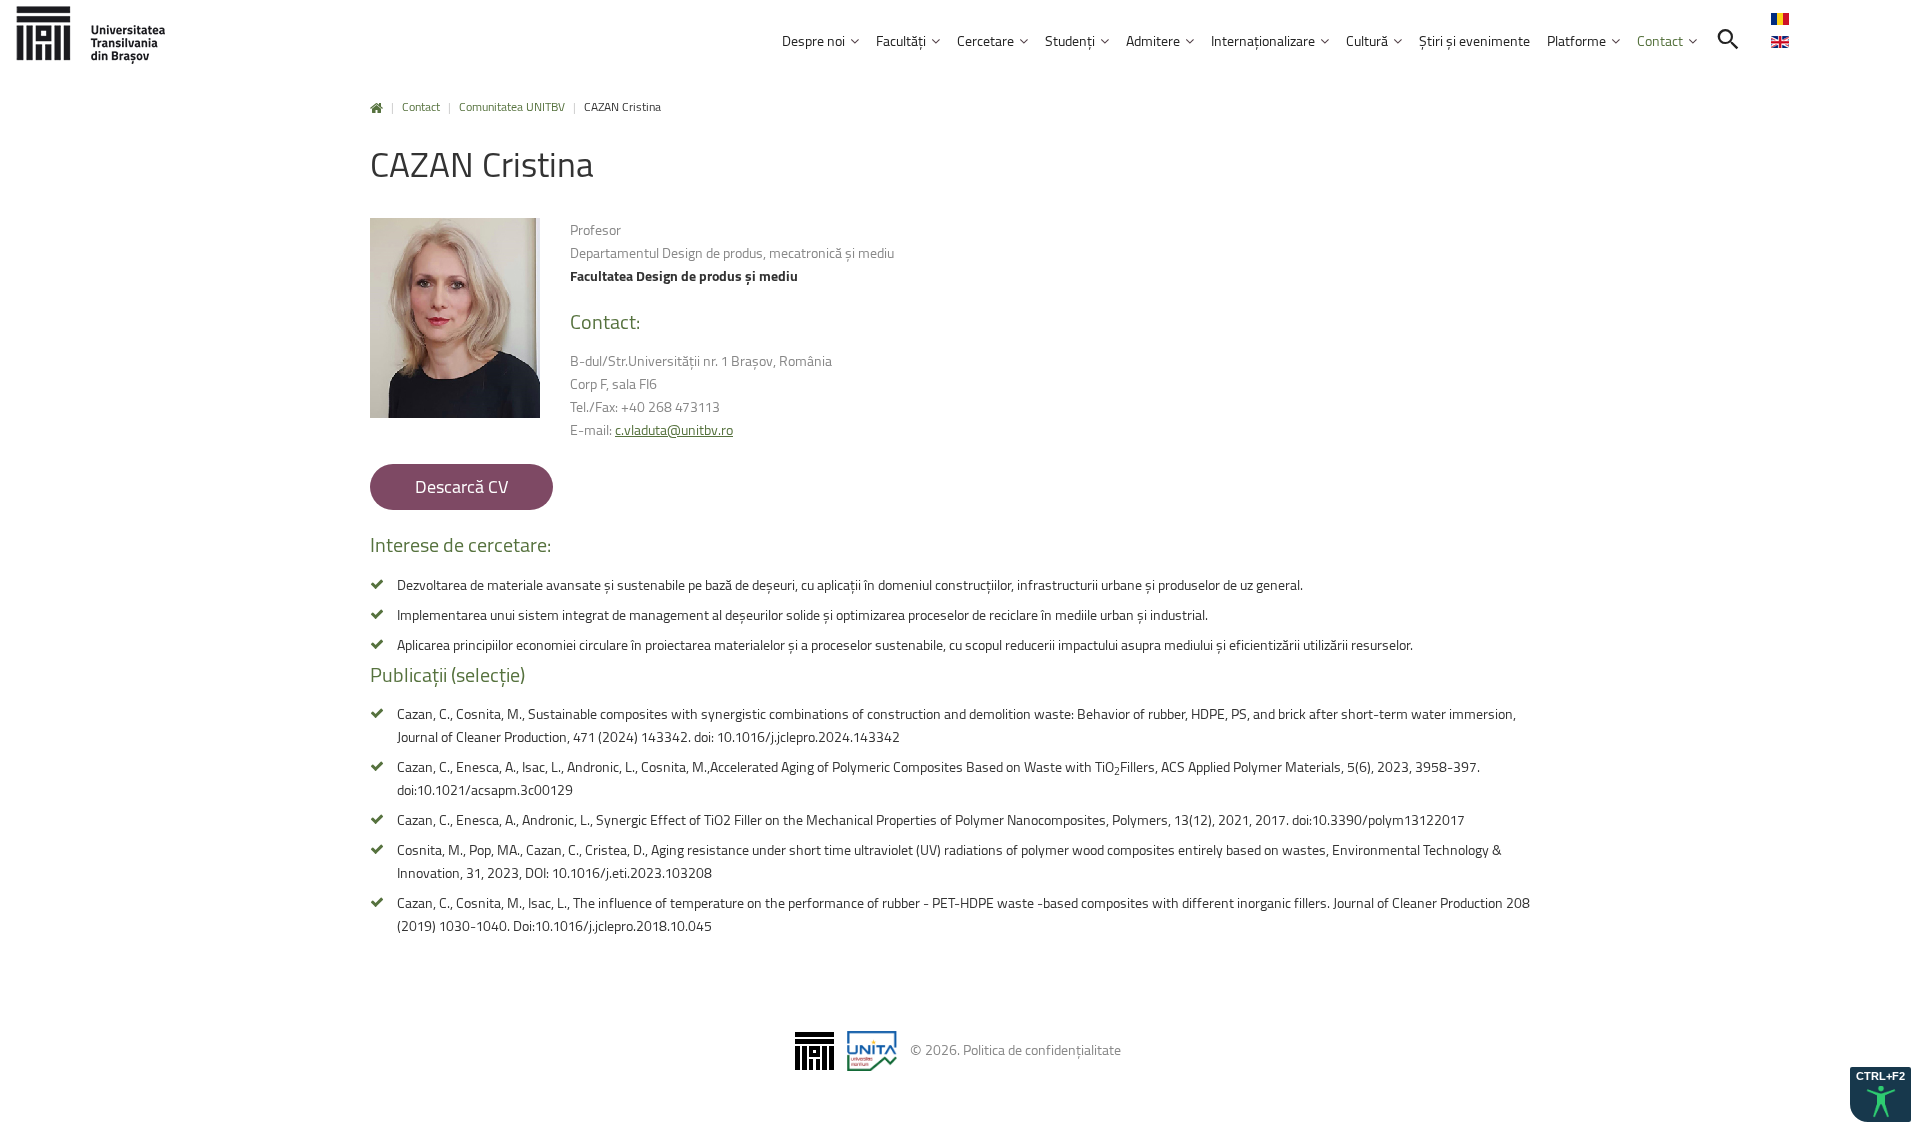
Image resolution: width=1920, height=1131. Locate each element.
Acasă (376, 108)
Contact (421, 106)
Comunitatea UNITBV (512, 106)
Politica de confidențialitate (1042, 1049)
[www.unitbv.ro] (90, 34)
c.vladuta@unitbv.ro (674, 429)
